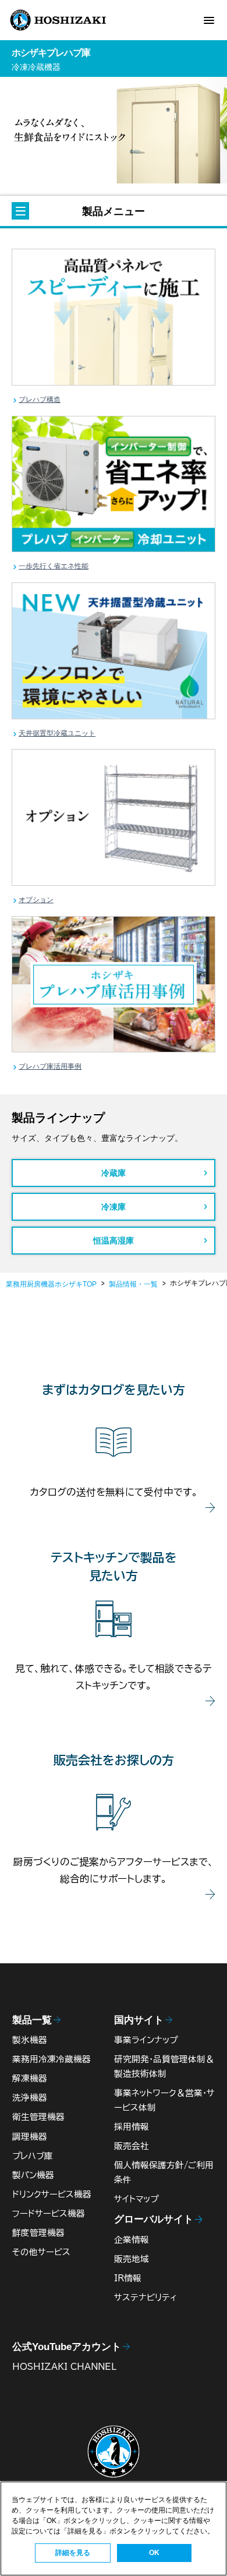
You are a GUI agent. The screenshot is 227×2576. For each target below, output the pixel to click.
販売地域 (132, 2259)
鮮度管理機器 (38, 2233)
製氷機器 (30, 2040)
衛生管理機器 (38, 2117)
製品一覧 (32, 2020)
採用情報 (132, 2127)
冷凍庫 (114, 1207)
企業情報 (132, 2240)
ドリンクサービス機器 (52, 2194)
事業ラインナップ (146, 2040)
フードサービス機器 (49, 2213)
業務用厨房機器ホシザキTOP (51, 1284)
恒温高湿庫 (114, 1241)
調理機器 (30, 2137)
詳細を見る (73, 2553)
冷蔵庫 (114, 1173)
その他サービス (41, 2252)
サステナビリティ (146, 2297)
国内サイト (139, 2020)
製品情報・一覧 (133, 1284)
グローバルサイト (154, 2219)
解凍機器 (30, 2078)
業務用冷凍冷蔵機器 (52, 2059)
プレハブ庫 (33, 2156)
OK (154, 2553)
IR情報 (128, 2278)
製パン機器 (33, 2175)
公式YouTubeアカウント (67, 2347)
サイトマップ (136, 2199)
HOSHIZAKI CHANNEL (64, 2367)
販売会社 (132, 2146)
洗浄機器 (30, 2098)
